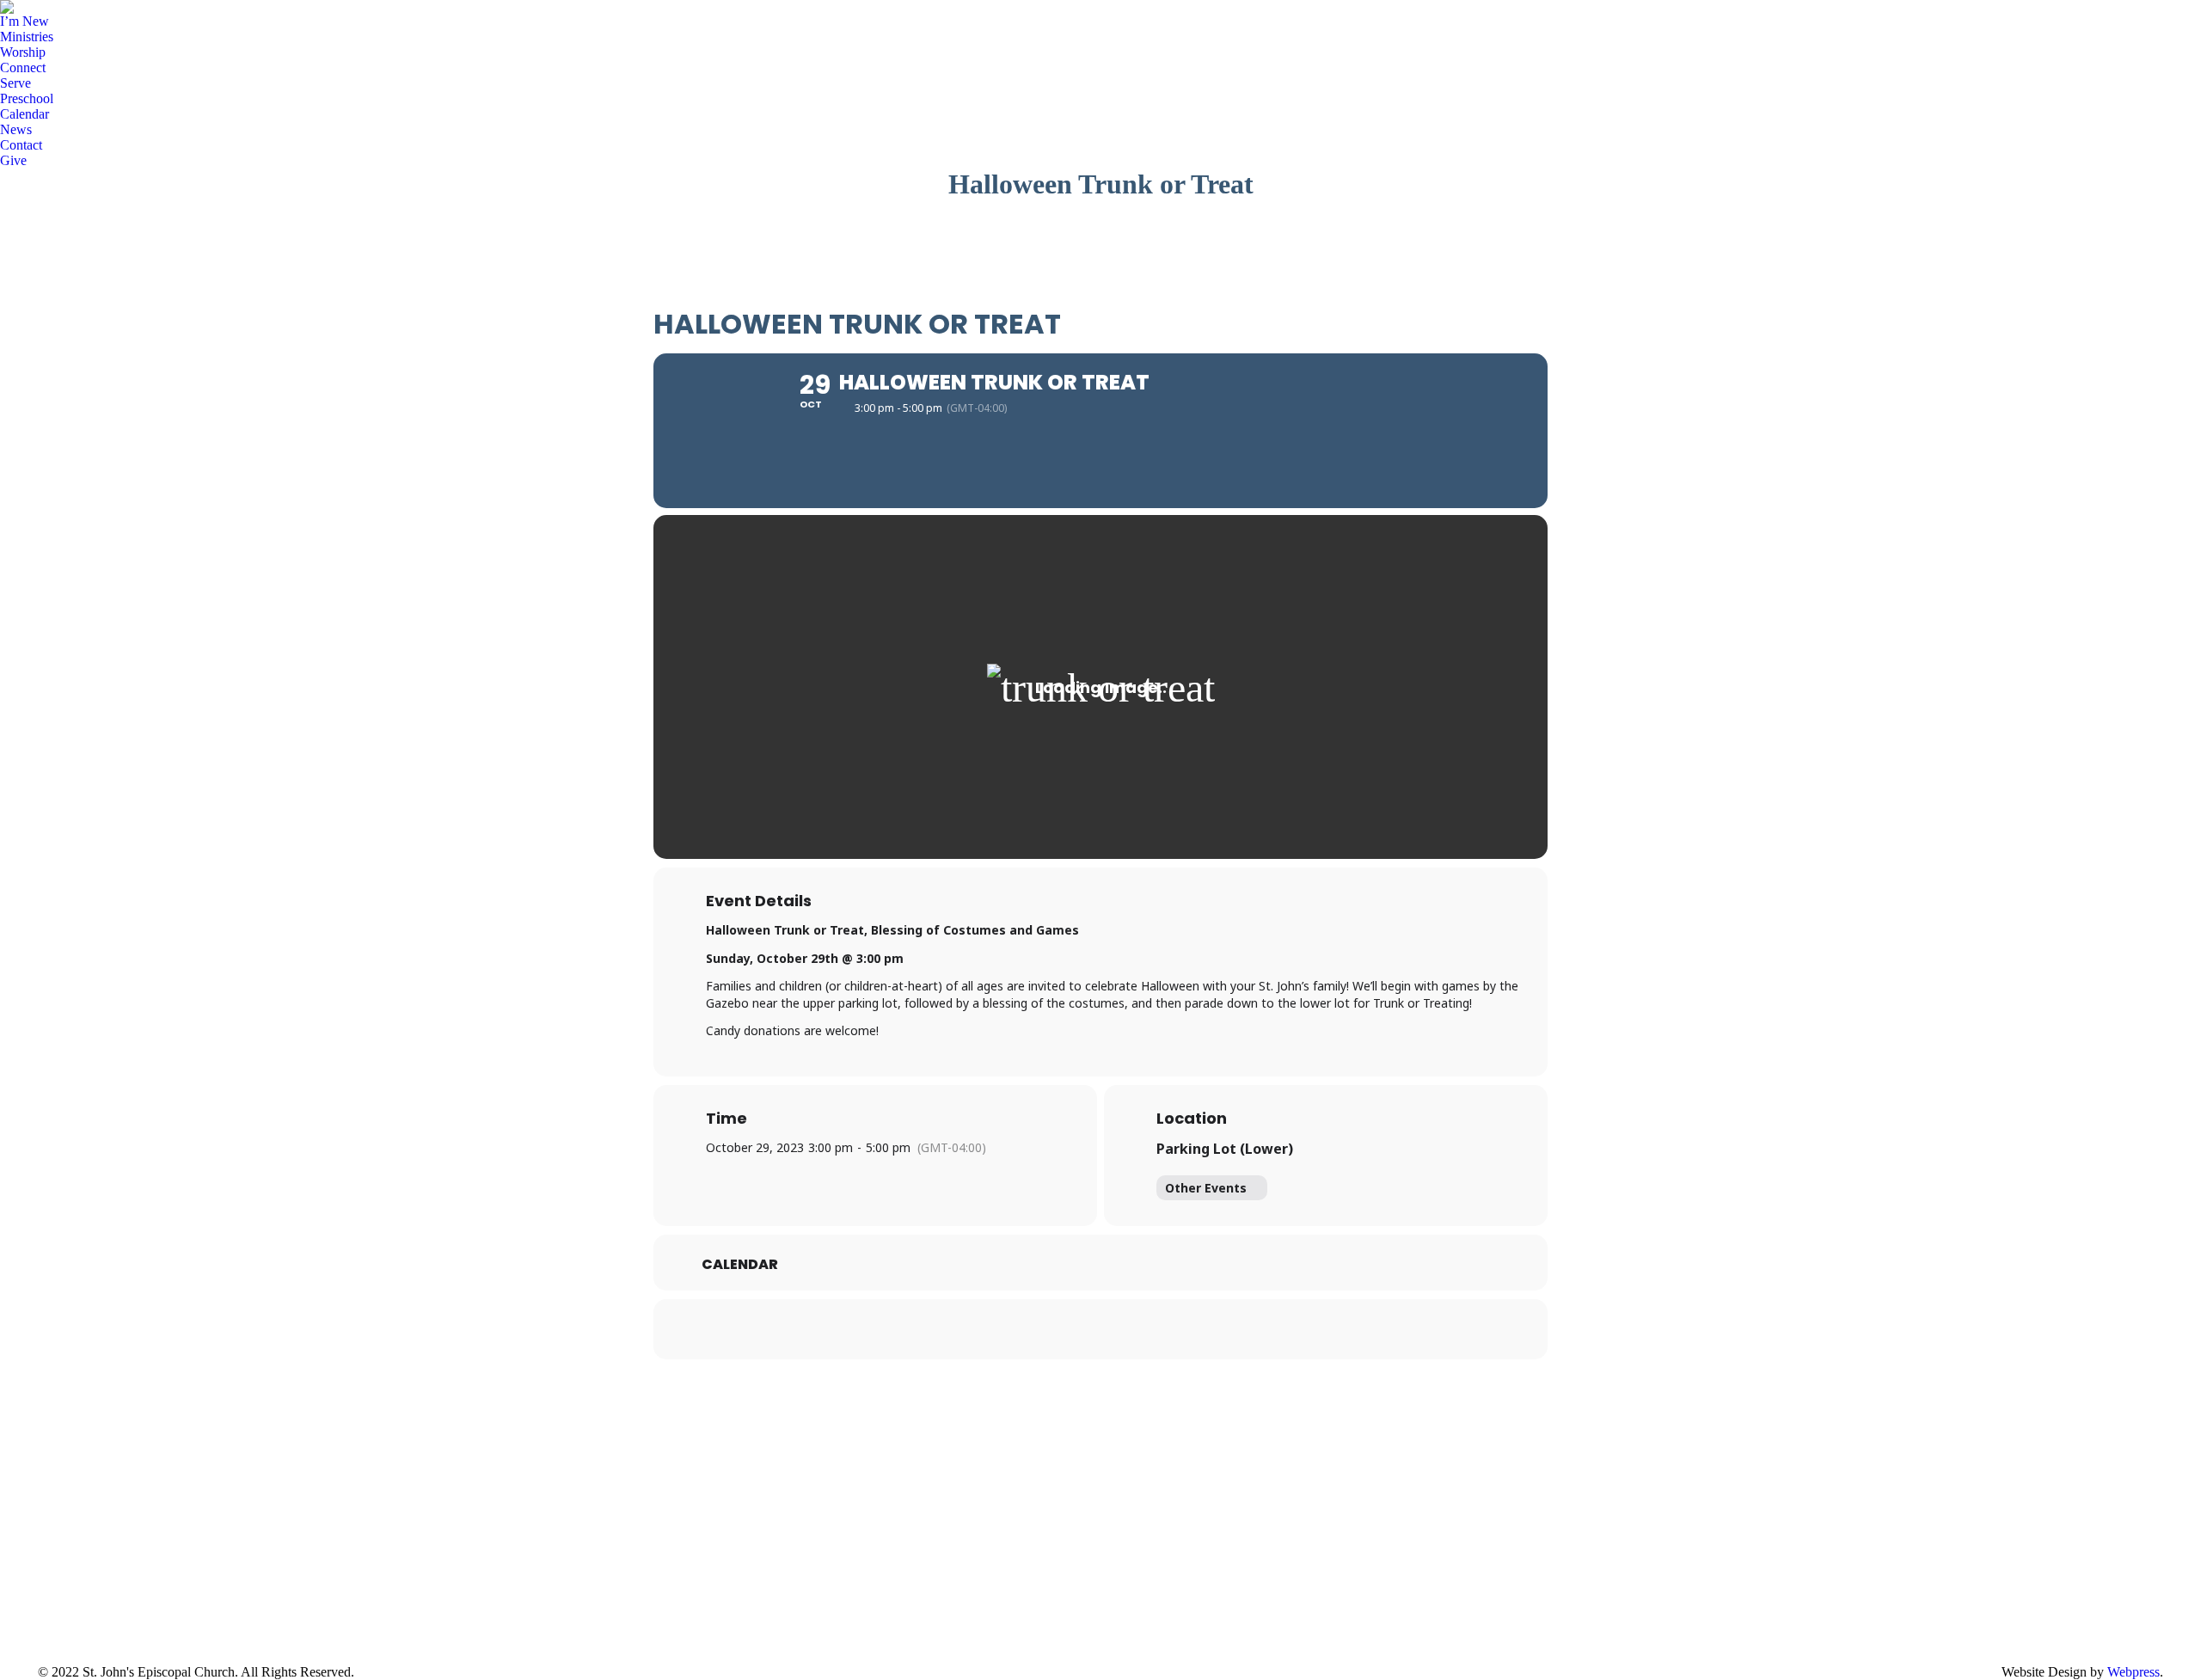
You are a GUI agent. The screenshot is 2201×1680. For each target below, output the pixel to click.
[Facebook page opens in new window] (51, 1591)
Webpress (2134, 1672)
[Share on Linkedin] (1100, 1329)
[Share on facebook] (1058, 1329)
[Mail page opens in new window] (128, 1591)
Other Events (1206, 1188)
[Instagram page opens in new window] (102, 1591)
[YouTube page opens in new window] (77, 1591)
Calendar (740, 1265)
